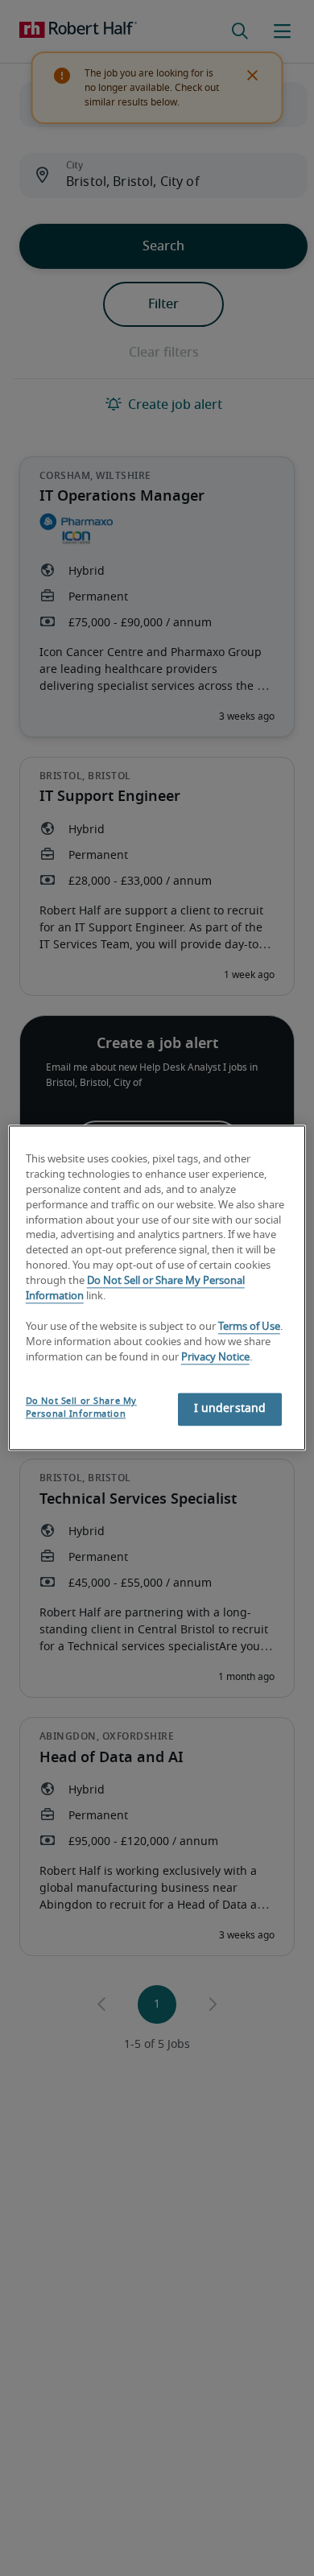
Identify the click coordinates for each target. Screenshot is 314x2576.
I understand (230, 1410)
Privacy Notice (215, 1358)
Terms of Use (249, 1327)
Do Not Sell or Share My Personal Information (81, 1408)
